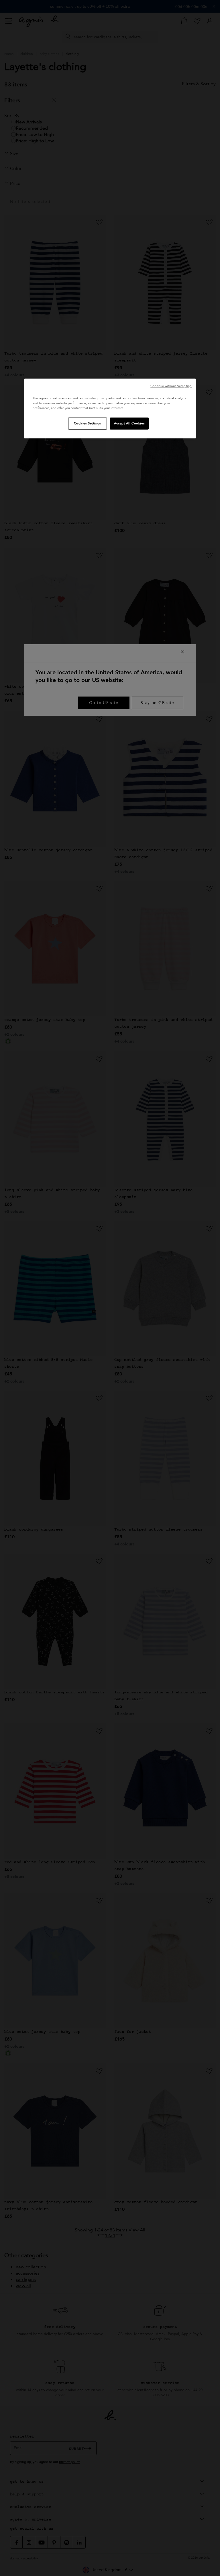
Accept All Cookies (129, 423)
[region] (110, 409)
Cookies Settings (88, 423)
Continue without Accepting (171, 386)
